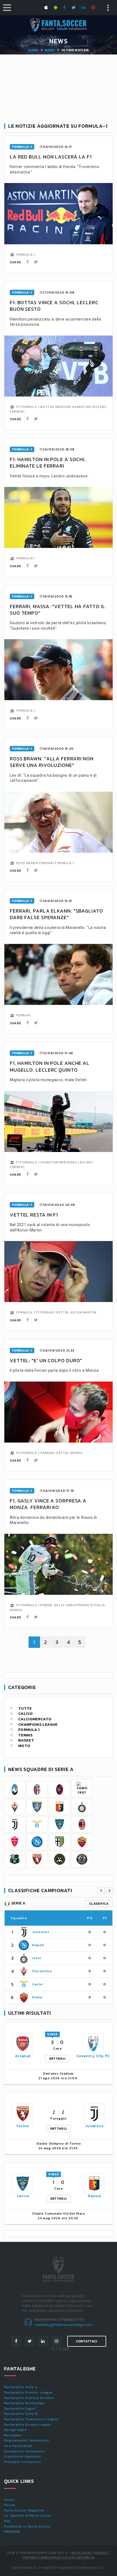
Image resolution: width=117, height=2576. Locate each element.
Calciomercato (35, 1719)
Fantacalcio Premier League (28, 2392)
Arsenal (23, 2056)
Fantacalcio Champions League (31, 2419)
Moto (24, 1746)
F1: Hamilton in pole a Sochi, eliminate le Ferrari (48, 463)
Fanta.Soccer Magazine (24, 2510)
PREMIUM (12, 2532)
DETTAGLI (57, 2059)
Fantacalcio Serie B (21, 2414)
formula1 (25, 558)
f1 (18, 407)
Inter (37, 1958)
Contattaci (87, 2341)
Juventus (41, 1932)
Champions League (38, 1725)
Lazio (37, 1984)
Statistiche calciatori (23, 2456)
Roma (37, 1997)
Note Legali (82, 2553)
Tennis (25, 1735)
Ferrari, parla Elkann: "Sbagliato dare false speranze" (56, 914)
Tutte (25, 1709)
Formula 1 (29, 1730)
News (50, 50)
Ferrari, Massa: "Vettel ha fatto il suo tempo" (58, 610)
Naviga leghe (15, 2430)
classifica (99, 1904)
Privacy (102, 2553)
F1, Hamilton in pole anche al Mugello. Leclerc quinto (50, 1066)
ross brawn (27, 863)
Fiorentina (42, 1971)
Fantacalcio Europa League (28, 2425)
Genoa (94, 2196)
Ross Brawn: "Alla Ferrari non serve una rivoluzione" (52, 762)
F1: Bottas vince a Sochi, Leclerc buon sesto (54, 306)
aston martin (83, 1312)
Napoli (38, 1945)
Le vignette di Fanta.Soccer (28, 2516)
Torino (23, 2126)
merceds (63, 407)
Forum (10, 2505)
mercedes (68, 1162)
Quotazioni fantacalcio (25, 2451)
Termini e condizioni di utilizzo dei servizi (59, 2557)
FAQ (7, 2521)
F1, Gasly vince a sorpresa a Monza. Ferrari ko (48, 1504)
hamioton (81, 407)
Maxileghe (13, 2435)
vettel (63, 1312)
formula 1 (26, 255)
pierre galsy (53, 1605)
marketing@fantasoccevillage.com (64, 2325)
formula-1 (22, 147)
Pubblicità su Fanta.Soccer (27, 2526)
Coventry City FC (93, 2056)
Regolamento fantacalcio (27, 2440)
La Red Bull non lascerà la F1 (51, 157)
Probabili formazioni (22, 2462)
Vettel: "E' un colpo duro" (46, 1360)
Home (33, 50)
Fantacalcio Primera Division (29, 2398)
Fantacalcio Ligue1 (20, 2409)
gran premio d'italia (85, 1605)
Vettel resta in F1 (34, 1215)
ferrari (17, 411)
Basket (26, 1740)
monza (76, 1453)
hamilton (49, 1162)
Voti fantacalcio (18, 2446)
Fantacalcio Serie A (21, 2387)
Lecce (23, 2196)
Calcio (25, 1714)
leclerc (99, 407)
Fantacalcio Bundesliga (24, 2403)
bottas (47, 407)
